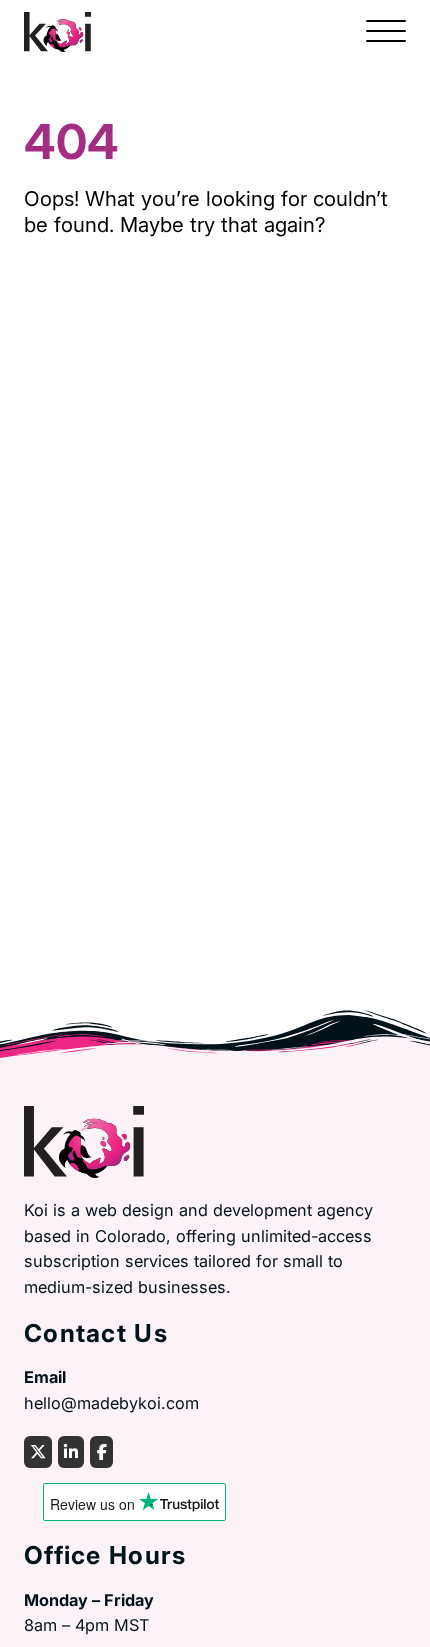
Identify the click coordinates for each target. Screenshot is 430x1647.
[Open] (386, 32)
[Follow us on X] (38, 1452)
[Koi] (57, 30)
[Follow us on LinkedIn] (71, 1452)
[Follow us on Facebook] (101, 1452)
